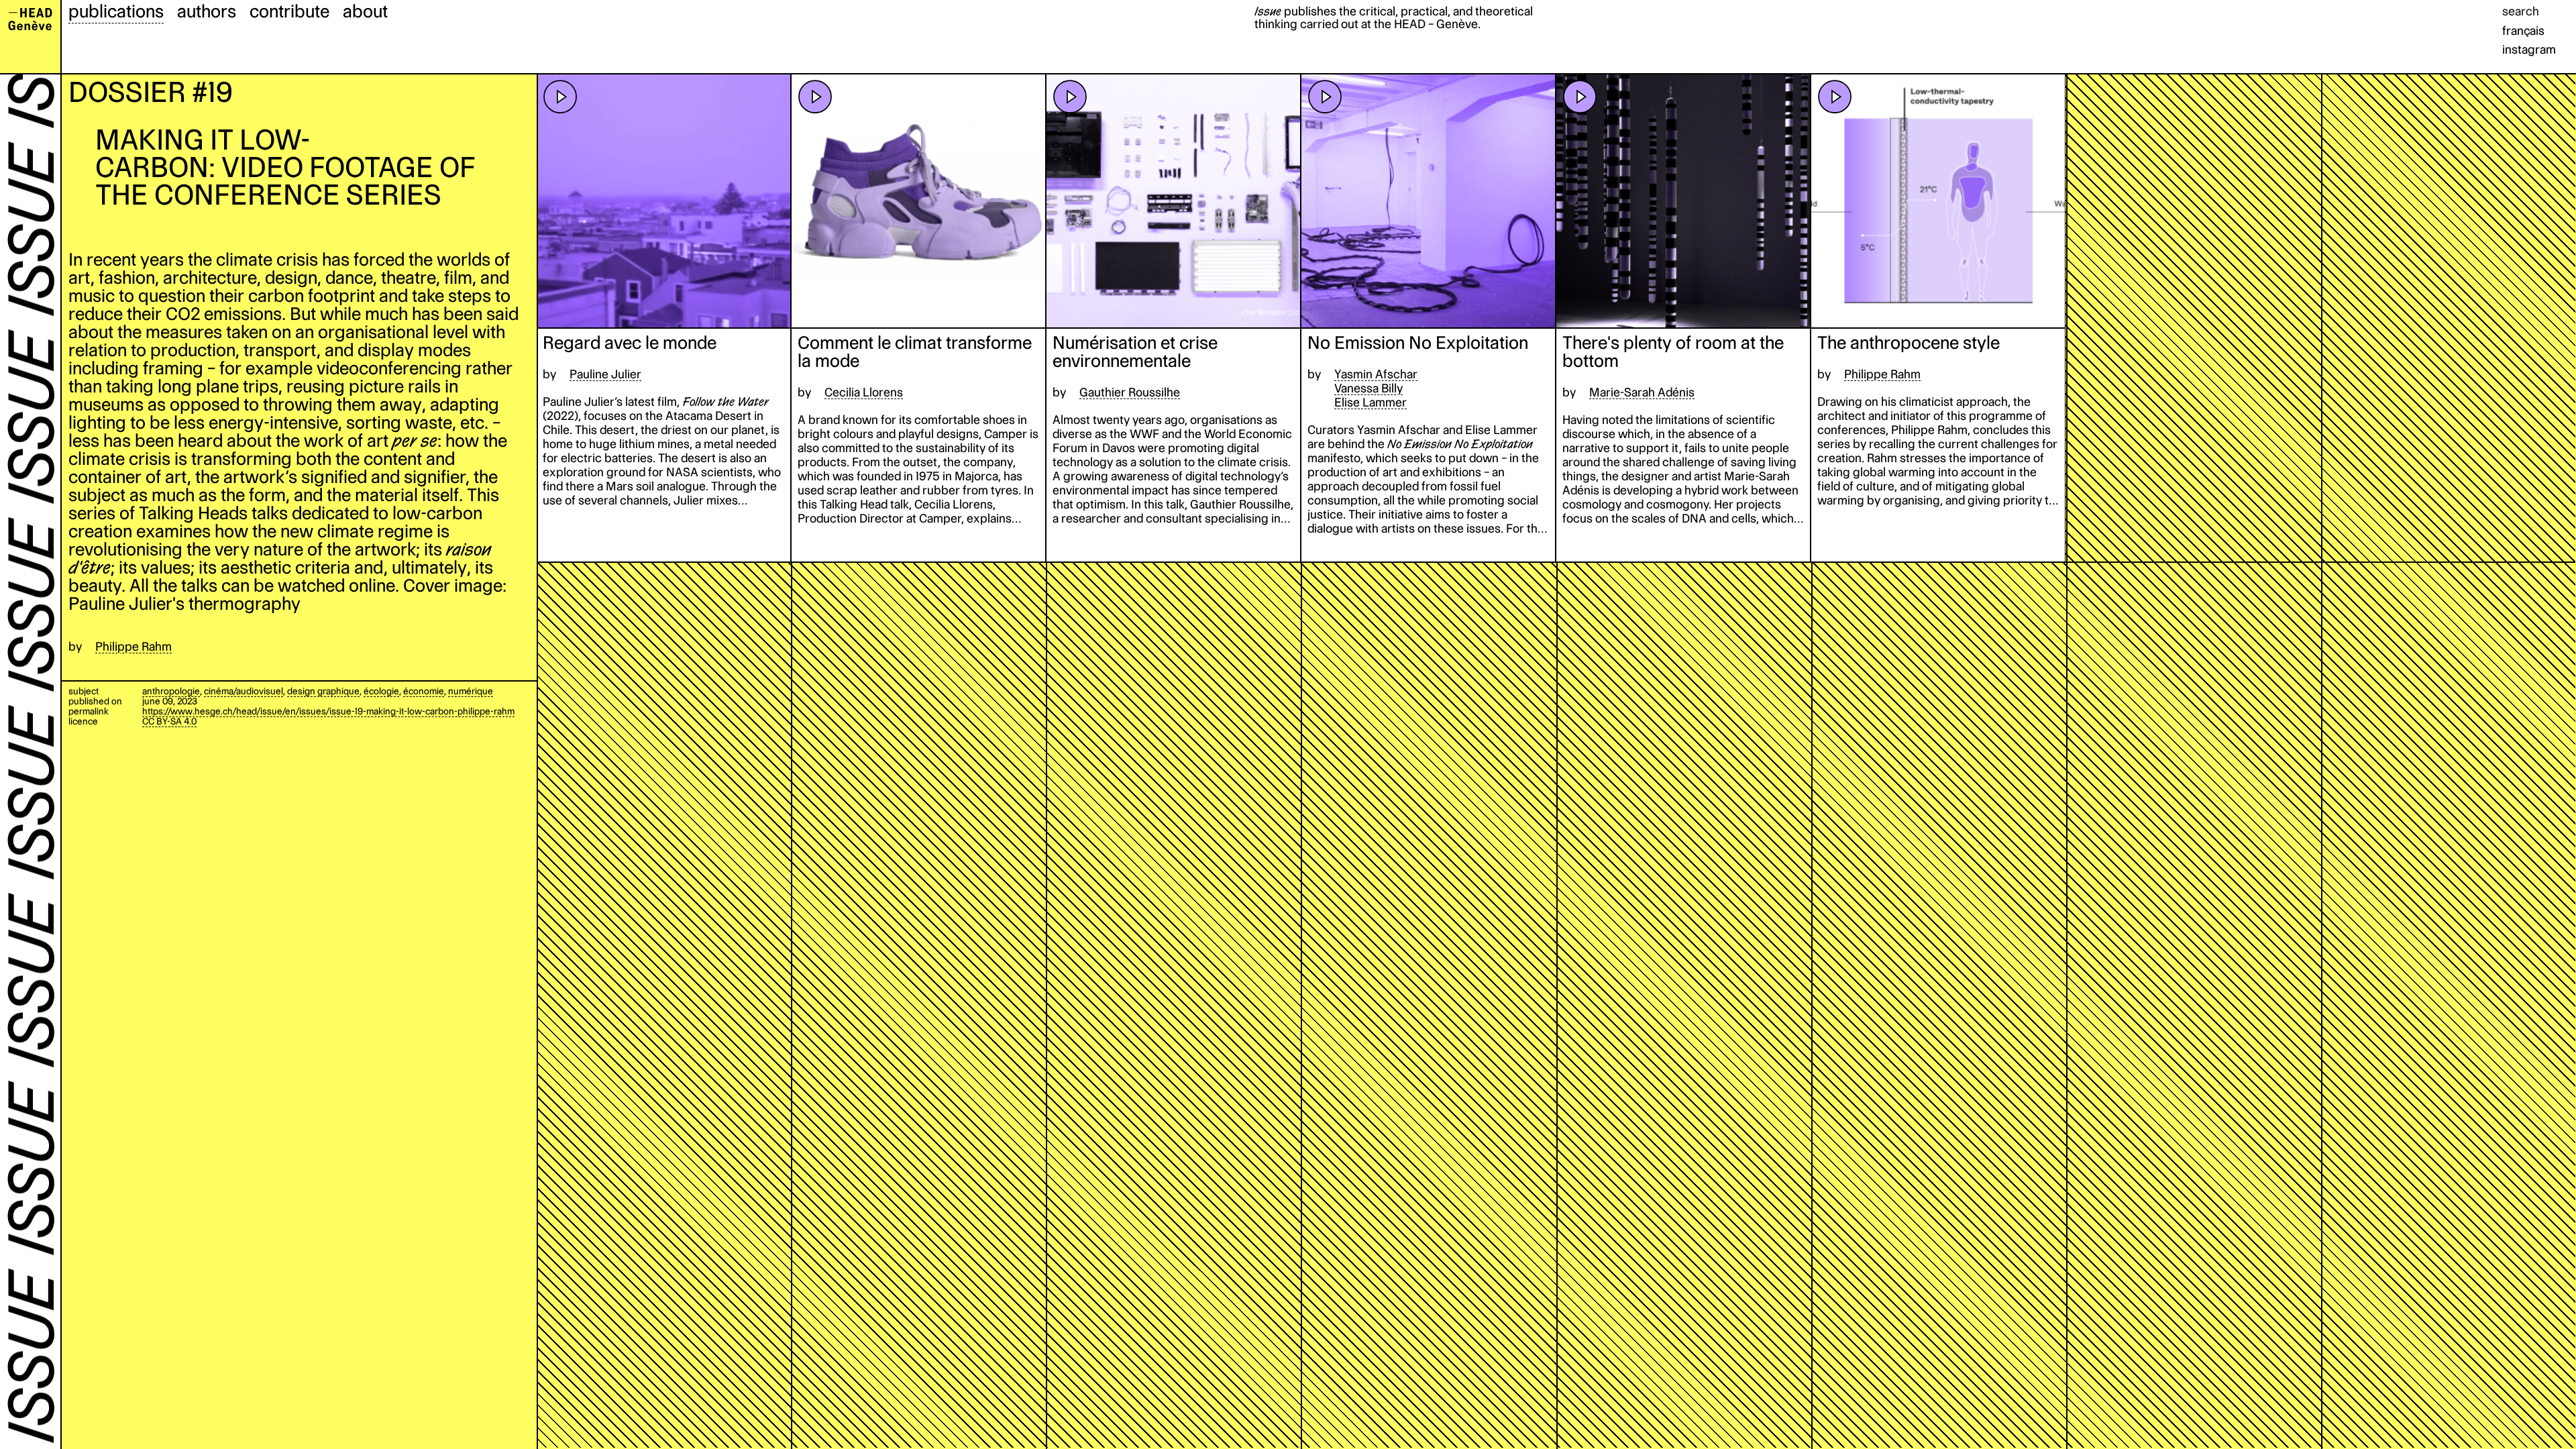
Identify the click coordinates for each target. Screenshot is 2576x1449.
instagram (2529, 49)
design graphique (323, 691)
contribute (289, 11)
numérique (471, 691)
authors (207, 11)
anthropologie (171, 691)
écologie (381, 691)
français (2523, 31)
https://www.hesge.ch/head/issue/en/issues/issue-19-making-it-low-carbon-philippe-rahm (328, 711)
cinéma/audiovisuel (244, 691)
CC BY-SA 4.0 (169, 721)
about (365, 11)
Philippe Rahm (133, 646)
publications (116, 11)
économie (424, 691)
